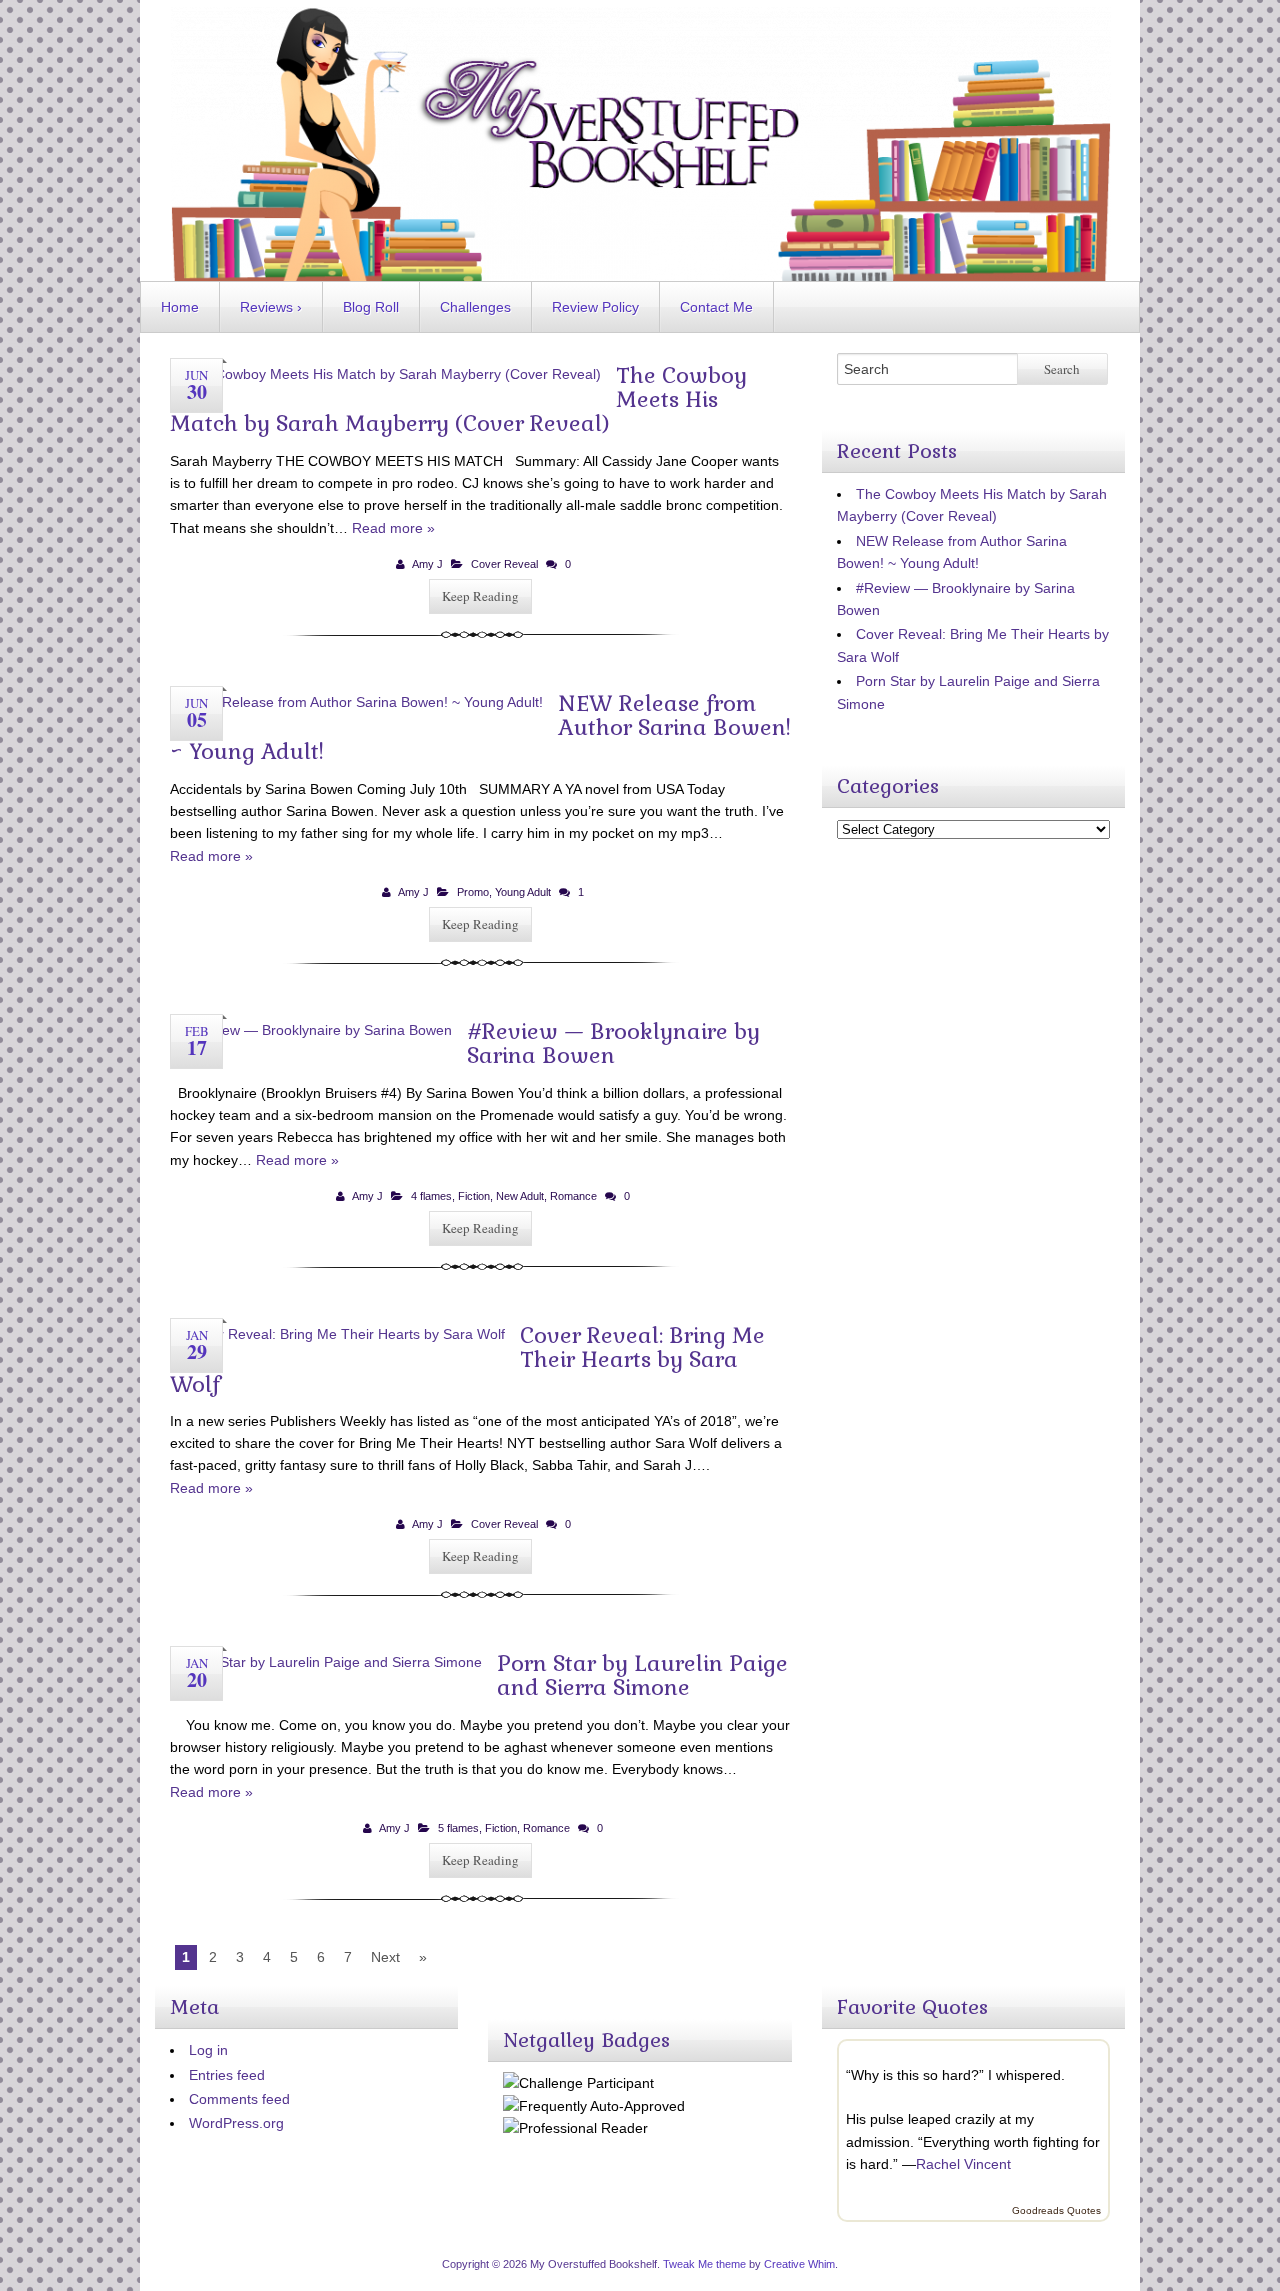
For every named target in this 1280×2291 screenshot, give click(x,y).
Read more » (393, 528)
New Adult (520, 1196)
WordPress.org (236, 2123)
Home (180, 307)
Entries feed (227, 2075)
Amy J (427, 564)
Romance (573, 1196)
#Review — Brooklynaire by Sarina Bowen (613, 1043)
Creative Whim (799, 2264)
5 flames (458, 1828)
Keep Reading (480, 596)
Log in (208, 2050)
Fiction (474, 1196)
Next (385, 1957)
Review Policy (595, 307)
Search (1062, 369)
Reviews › (271, 307)
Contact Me (716, 307)
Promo (473, 892)
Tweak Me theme (704, 2264)
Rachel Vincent (963, 2164)
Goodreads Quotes (1056, 2210)
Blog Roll (371, 307)
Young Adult (523, 892)
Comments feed (239, 2099)
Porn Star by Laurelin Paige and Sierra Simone (642, 1675)
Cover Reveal (504, 564)
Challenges (475, 307)
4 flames (431, 1196)
